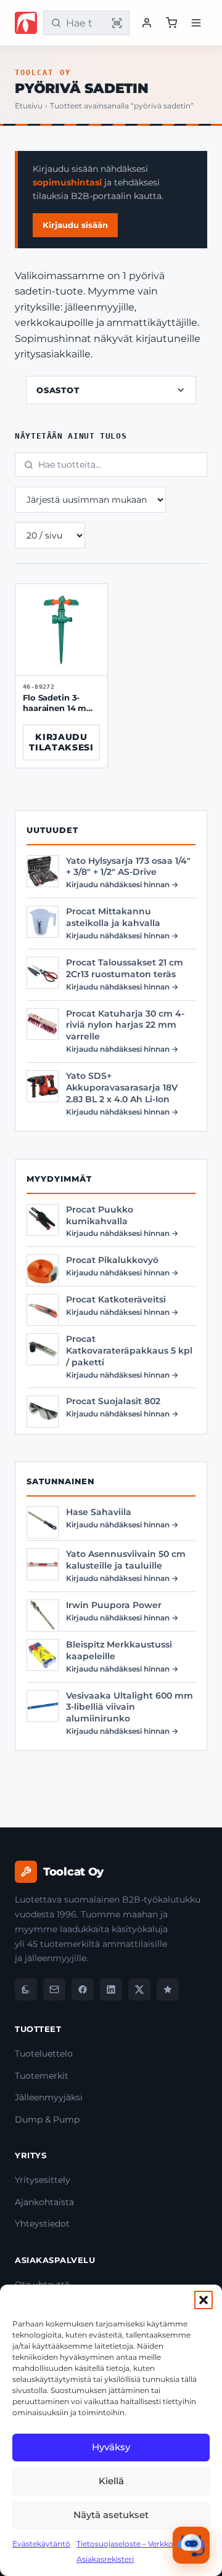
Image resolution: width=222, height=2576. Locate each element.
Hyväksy (111, 2447)
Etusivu (29, 106)
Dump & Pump (47, 2119)
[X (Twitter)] (139, 1989)
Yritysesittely (43, 2180)
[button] (203, 2300)
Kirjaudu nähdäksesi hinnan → (122, 884)
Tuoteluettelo (44, 2054)
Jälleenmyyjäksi (49, 2097)
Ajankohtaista (44, 2202)
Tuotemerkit (42, 2076)
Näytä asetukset (111, 2515)
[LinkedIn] (111, 1989)
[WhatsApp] (26, 1989)
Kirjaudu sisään (75, 225)
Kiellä (111, 2481)
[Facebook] (83, 1989)
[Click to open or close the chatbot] (191, 2545)
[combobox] (84, 23)
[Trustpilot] (168, 1989)
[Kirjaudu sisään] (147, 23)
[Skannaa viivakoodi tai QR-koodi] (117, 23)
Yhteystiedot (42, 2224)
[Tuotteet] (171, 23)
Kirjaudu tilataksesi (61, 742)
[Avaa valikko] (196, 23)
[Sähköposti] (54, 1989)
